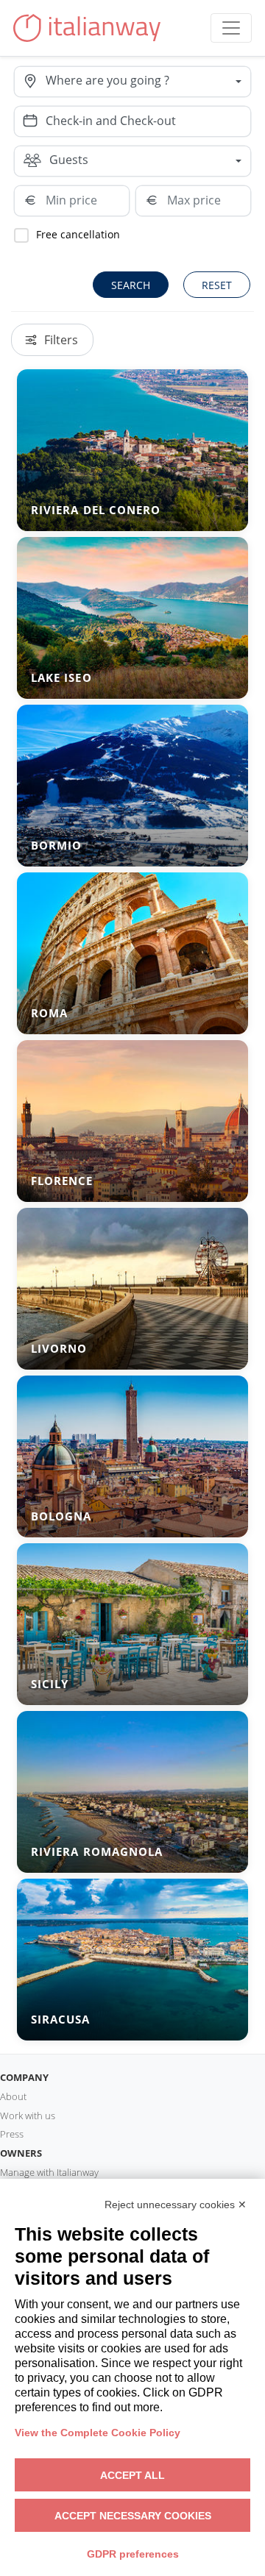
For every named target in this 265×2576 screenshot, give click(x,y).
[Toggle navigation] (231, 28)
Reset (217, 285)
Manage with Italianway (49, 2172)
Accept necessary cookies (133, 2516)
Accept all (132, 2475)
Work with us (28, 2116)
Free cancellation (78, 234)
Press (12, 2134)
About (13, 2096)
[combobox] (148, 82)
